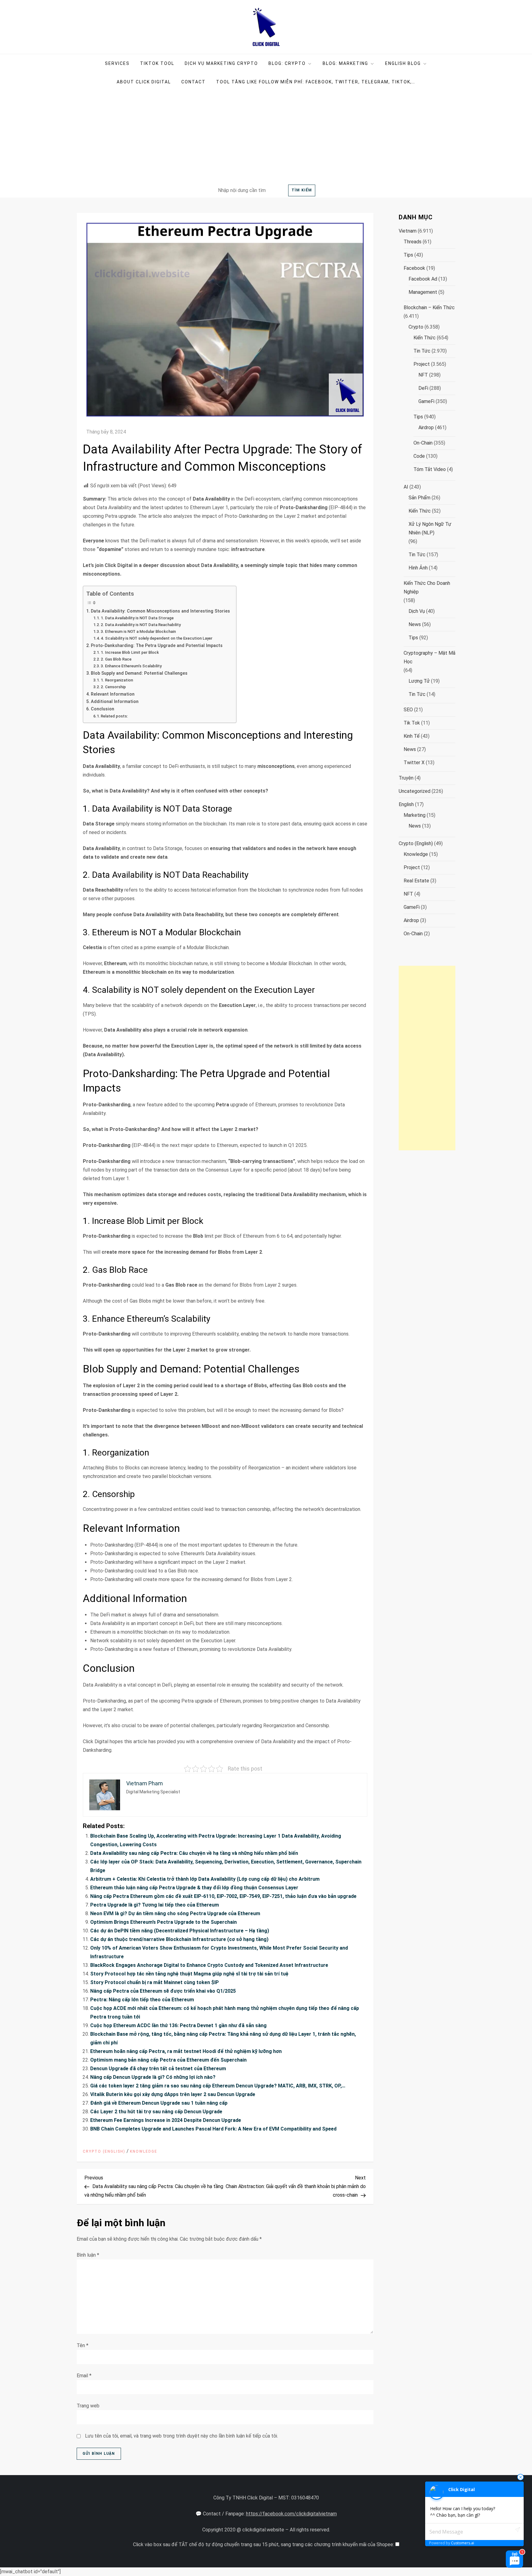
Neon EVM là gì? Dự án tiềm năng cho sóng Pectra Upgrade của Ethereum (175, 1913)
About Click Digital (144, 82)
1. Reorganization (117, 680)
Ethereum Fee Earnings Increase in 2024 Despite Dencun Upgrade (166, 2120)
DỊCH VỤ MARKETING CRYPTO (221, 63)
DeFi (423, 388)
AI (406, 487)
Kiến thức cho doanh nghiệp (427, 587)
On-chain (423, 443)
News (415, 624)
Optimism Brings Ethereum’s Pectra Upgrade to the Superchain (163, 1922)
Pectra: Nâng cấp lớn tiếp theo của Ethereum (142, 2000)
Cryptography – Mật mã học (429, 657)
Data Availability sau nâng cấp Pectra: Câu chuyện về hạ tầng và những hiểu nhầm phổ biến (194, 1853)
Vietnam (408, 231)
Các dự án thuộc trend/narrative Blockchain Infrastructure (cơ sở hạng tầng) (179, 1939)
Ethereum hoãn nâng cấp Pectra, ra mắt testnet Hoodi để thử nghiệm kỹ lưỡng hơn (186, 2051)
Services (117, 63)
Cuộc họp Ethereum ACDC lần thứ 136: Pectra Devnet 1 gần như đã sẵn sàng (178, 2025)
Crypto (416, 327)
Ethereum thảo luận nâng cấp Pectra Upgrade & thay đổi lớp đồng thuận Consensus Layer (194, 1888)
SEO (408, 710)
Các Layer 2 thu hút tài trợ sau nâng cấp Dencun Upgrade (156, 2112)
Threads (413, 242)
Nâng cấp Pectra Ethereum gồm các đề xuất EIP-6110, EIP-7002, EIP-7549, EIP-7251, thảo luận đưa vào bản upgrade (223, 1896)
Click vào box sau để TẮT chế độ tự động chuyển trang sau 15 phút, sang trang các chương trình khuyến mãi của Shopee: (264, 2544)
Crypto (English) (104, 2151)
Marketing (415, 815)
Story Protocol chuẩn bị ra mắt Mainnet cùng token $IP (155, 1982)
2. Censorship (113, 687)
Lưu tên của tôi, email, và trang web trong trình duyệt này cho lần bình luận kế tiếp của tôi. (181, 2436)
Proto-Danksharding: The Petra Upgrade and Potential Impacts (157, 646)
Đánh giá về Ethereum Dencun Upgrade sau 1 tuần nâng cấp (159, 2103)
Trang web (88, 2406)
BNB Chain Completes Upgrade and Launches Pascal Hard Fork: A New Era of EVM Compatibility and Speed (213, 2129)
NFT (423, 375)
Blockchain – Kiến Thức (429, 308)
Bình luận (88, 2255)
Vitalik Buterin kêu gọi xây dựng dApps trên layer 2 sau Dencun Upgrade (173, 2094)
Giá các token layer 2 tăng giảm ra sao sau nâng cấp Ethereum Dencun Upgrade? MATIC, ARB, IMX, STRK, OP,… (218, 2086)
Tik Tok (412, 723)
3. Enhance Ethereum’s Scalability (131, 666)
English (406, 804)
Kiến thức (425, 338)
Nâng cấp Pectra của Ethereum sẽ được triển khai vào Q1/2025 (163, 1991)
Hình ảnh (418, 568)
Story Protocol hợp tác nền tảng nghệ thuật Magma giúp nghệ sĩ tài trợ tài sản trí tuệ (189, 1974)
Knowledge (144, 2151)
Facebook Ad (423, 279)
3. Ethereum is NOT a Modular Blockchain (138, 631)
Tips (408, 255)
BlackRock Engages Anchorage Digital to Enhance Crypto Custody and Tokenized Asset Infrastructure (209, 1965)
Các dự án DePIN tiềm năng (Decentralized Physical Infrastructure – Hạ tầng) (180, 1931)
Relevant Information (113, 694)
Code (419, 456)
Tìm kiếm (302, 190)
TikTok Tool (157, 63)
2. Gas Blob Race (116, 659)
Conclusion (103, 709)
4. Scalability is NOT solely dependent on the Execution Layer (157, 638)
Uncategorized (415, 791)
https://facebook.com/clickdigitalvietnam (291, 2514)
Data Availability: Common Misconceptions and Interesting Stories (160, 611)
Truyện (406, 778)
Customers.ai (463, 2543)
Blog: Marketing (345, 63)
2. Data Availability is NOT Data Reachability (141, 625)
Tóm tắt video (430, 469)
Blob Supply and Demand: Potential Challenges (139, 673)
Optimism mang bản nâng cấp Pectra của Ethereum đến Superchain (168, 2060)
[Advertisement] (266, 137)
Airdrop (426, 427)
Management (423, 292)
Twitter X (414, 763)
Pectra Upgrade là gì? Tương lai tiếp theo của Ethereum (155, 1905)
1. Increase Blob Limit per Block (130, 652)
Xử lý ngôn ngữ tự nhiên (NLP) (430, 528)
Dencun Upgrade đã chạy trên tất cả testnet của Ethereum (158, 2069)
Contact (193, 82)
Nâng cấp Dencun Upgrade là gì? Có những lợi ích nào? (153, 2077)
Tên (83, 2345)
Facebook (414, 268)
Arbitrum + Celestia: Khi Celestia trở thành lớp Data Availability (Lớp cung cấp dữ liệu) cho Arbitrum (205, 1879)
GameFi (426, 401)
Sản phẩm (419, 498)
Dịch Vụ (417, 611)
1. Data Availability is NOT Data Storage (137, 618)
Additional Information (115, 702)
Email (84, 2376)
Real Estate (416, 881)
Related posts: (114, 716)
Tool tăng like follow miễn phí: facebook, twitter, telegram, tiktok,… (316, 82)
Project (422, 364)
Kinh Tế (412, 736)
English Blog (403, 63)
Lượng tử (419, 681)
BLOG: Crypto (287, 63)
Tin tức (422, 351)
